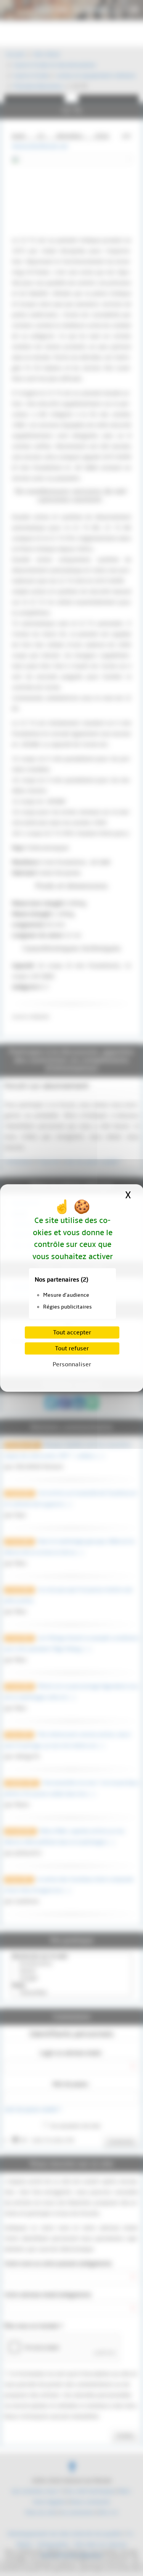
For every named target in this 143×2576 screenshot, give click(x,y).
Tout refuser (72, 1348)
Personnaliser (72, 1364)
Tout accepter (72, 1332)
